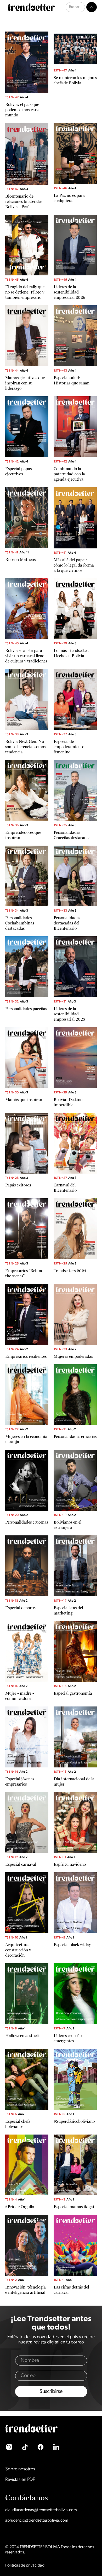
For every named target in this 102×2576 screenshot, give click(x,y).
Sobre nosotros (20, 2469)
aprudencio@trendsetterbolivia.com (37, 2521)
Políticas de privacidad (25, 2565)
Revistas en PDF (20, 2480)
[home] (30, 7)
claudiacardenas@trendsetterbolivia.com (41, 2510)
